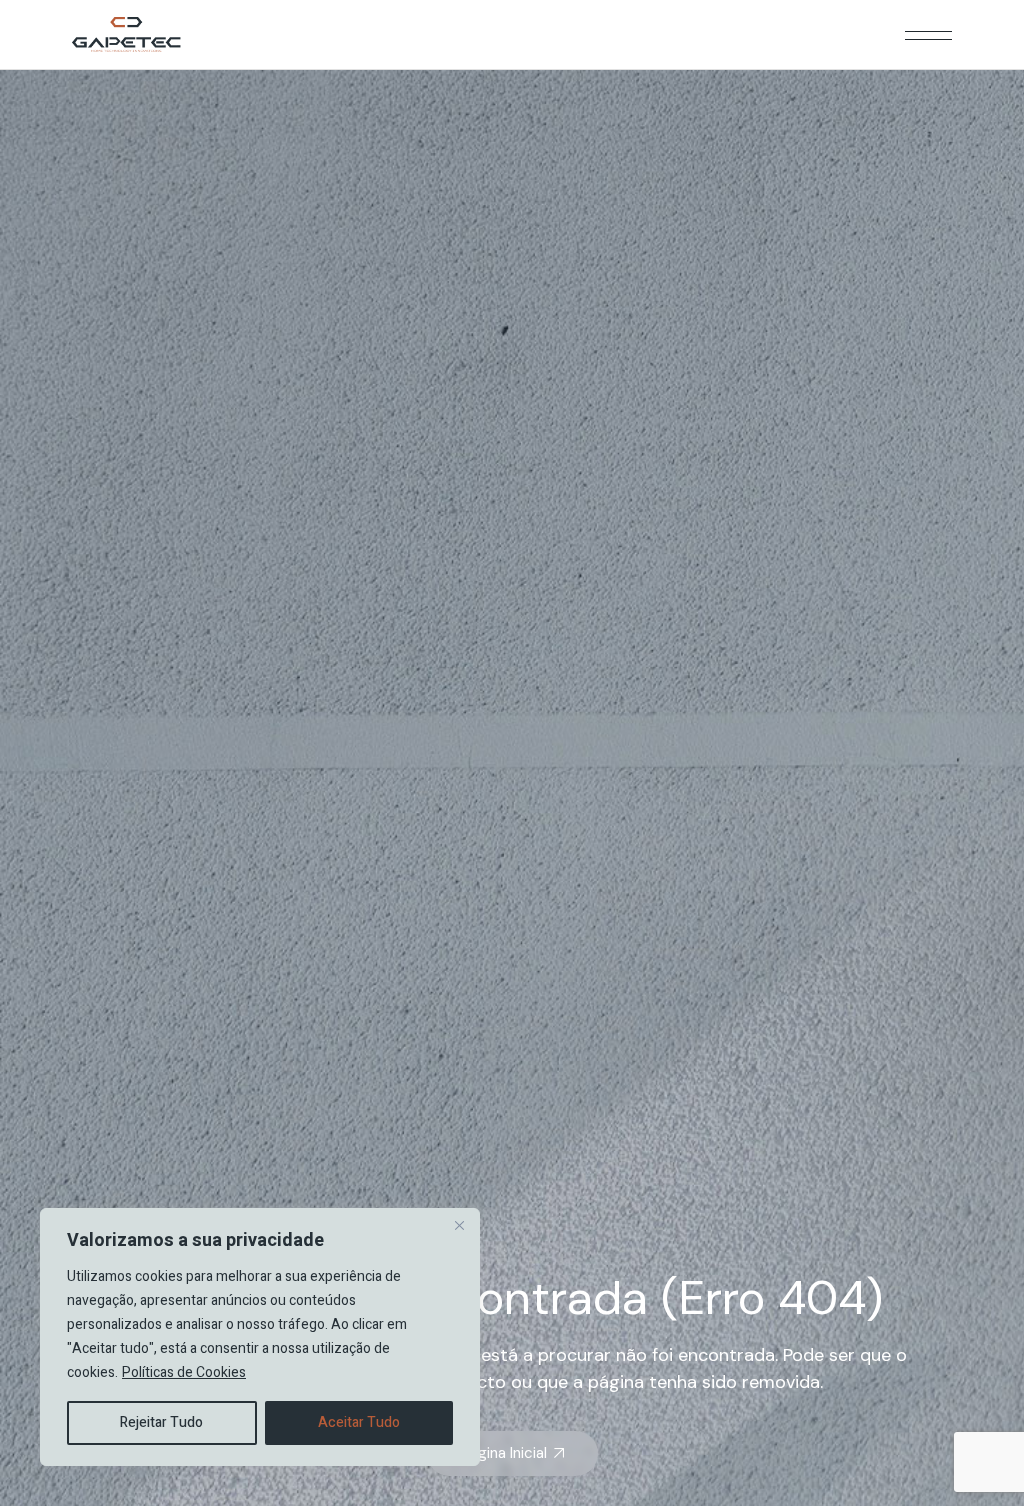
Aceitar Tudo (359, 1422)
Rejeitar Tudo (161, 1422)
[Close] (459, 1225)
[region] (260, 1337)
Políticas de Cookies (184, 1372)
